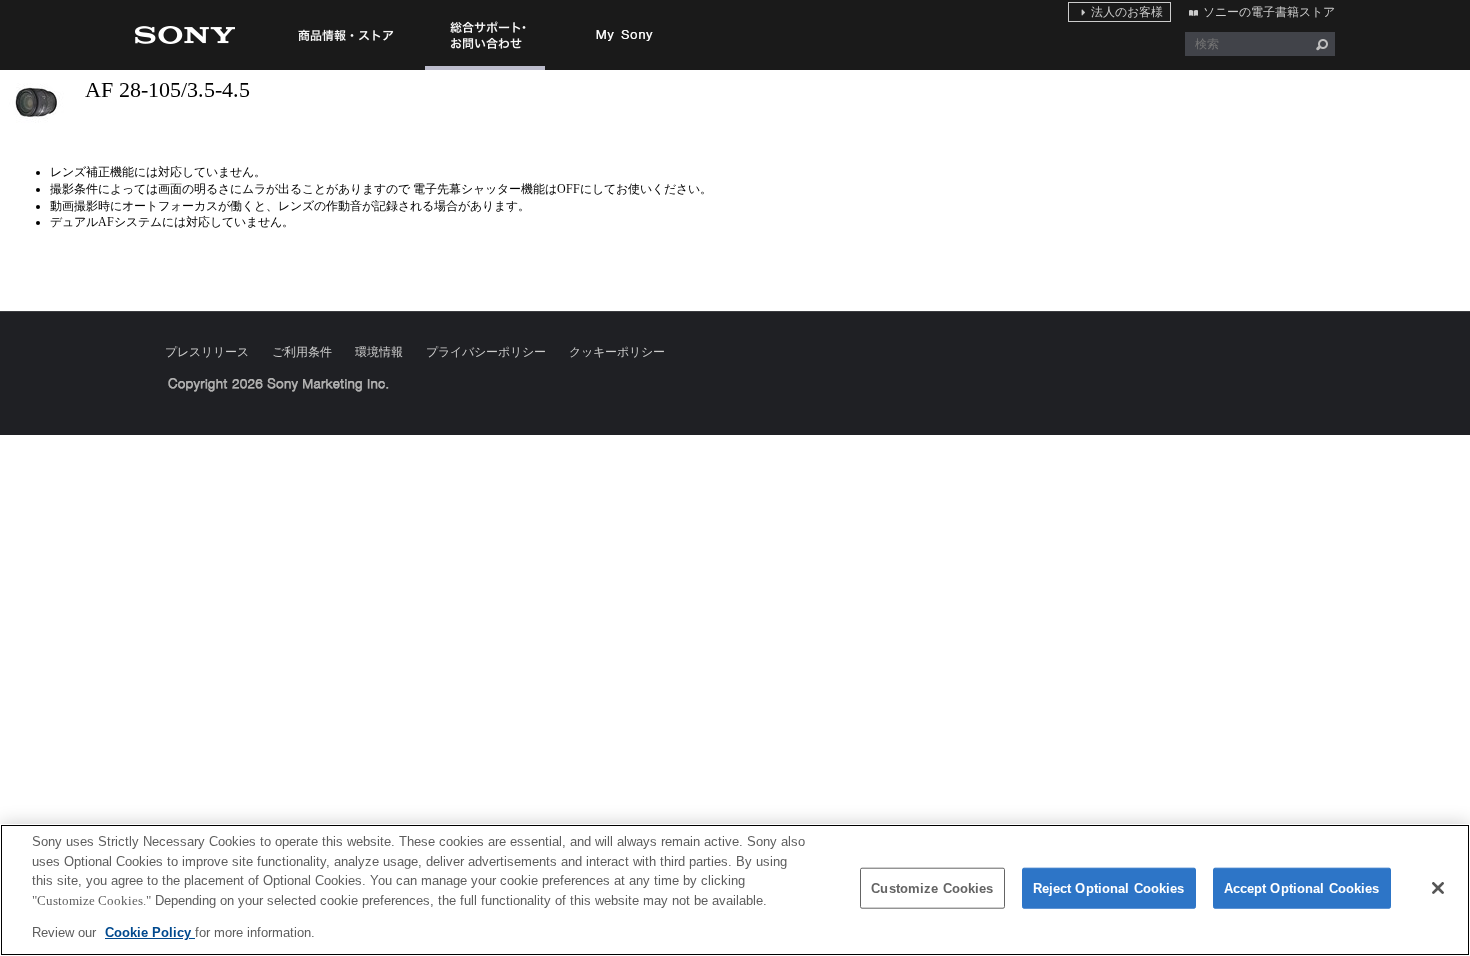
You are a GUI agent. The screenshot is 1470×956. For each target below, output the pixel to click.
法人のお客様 (1127, 12)
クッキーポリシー (617, 352)
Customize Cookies (932, 888)
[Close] (1438, 888)
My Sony (625, 35)
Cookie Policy (150, 932)
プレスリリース (207, 352)
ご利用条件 (302, 352)
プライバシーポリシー (486, 352)
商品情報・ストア (345, 35)
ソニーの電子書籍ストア (1269, 12)
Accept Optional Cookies (1302, 888)
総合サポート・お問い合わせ (485, 69)
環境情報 (379, 352)
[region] (735, 890)
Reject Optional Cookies (1109, 888)
